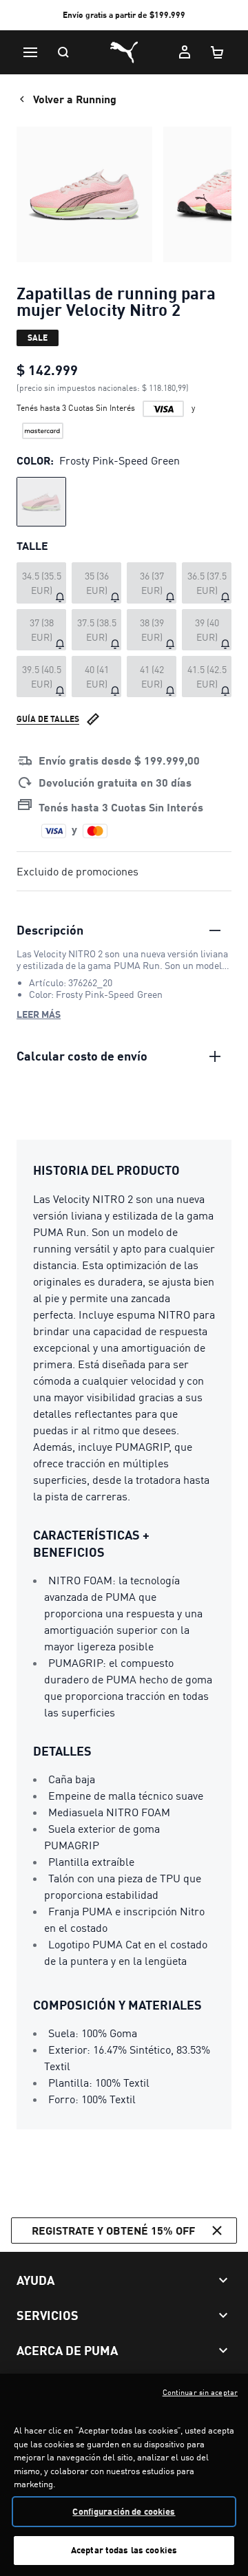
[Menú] (30, 52)
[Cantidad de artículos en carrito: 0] (218, 52)
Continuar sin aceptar (200, 2392)
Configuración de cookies (124, 2511)
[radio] (41, 502)
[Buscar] (63, 52)
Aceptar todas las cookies (124, 2550)
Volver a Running (75, 99)
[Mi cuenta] (185, 52)
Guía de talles (48, 719)
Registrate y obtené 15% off (113, 2230)
